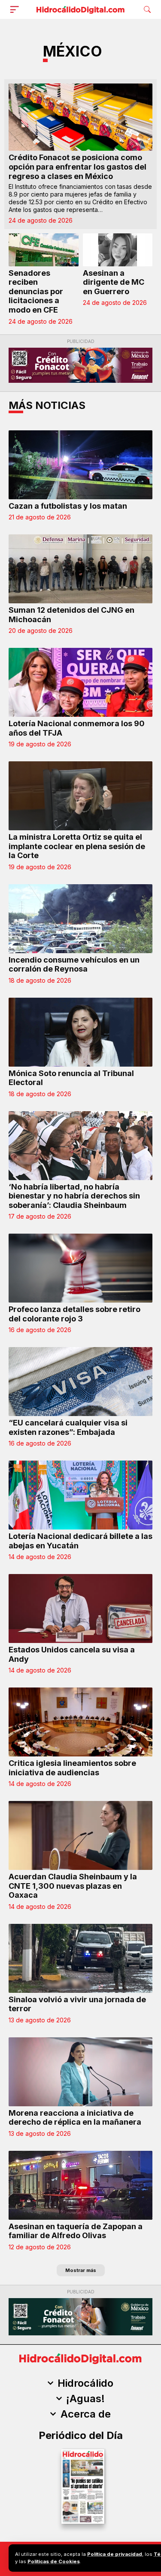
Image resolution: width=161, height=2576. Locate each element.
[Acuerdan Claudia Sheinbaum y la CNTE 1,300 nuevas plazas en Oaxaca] (80, 1835)
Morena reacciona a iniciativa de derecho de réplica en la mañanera (75, 2118)
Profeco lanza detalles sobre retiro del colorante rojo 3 (74, 1314)
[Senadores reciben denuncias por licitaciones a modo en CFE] (44, 250)
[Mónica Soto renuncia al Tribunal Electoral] (80, 1032)
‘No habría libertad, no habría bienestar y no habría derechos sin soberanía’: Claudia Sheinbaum (74, 1196)
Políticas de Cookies (54, 2561)
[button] (16, 9)
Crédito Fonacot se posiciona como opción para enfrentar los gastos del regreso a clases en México (77, 167)
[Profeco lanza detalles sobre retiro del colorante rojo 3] (80, 1268)
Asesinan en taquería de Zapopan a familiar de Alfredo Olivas (76, 2231)
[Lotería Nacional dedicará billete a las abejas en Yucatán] (80, 1495)
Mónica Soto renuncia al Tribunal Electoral (71, 1078)
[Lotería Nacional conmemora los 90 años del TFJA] (80, 682)
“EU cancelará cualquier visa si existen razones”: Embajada (68, 1427)
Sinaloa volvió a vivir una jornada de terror (77, 2004)
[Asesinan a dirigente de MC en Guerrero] (118, 250)
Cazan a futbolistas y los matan (68, 506)
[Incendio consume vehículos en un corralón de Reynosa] (80, 919)
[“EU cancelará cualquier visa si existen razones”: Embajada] (80, 1382)
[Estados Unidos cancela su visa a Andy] (80, 1609)
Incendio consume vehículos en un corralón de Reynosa (74, 965)
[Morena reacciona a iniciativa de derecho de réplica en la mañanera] (80, 2072)
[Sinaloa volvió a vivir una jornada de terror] (80, 1958)
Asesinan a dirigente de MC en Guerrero (114, 282)
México (73, 51)
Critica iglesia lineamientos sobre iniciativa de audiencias (72, 1768)
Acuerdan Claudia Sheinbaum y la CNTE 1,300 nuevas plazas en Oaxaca (73, 1886)
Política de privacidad (115, 2554)
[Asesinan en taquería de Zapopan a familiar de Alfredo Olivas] (80, 2185)
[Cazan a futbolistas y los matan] (80, 465)
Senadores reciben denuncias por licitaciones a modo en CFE (36, 291)
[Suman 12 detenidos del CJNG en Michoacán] (80, 569)
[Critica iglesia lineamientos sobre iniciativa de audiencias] (80, 1722)
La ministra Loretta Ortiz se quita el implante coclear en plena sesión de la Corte (77, 846)
